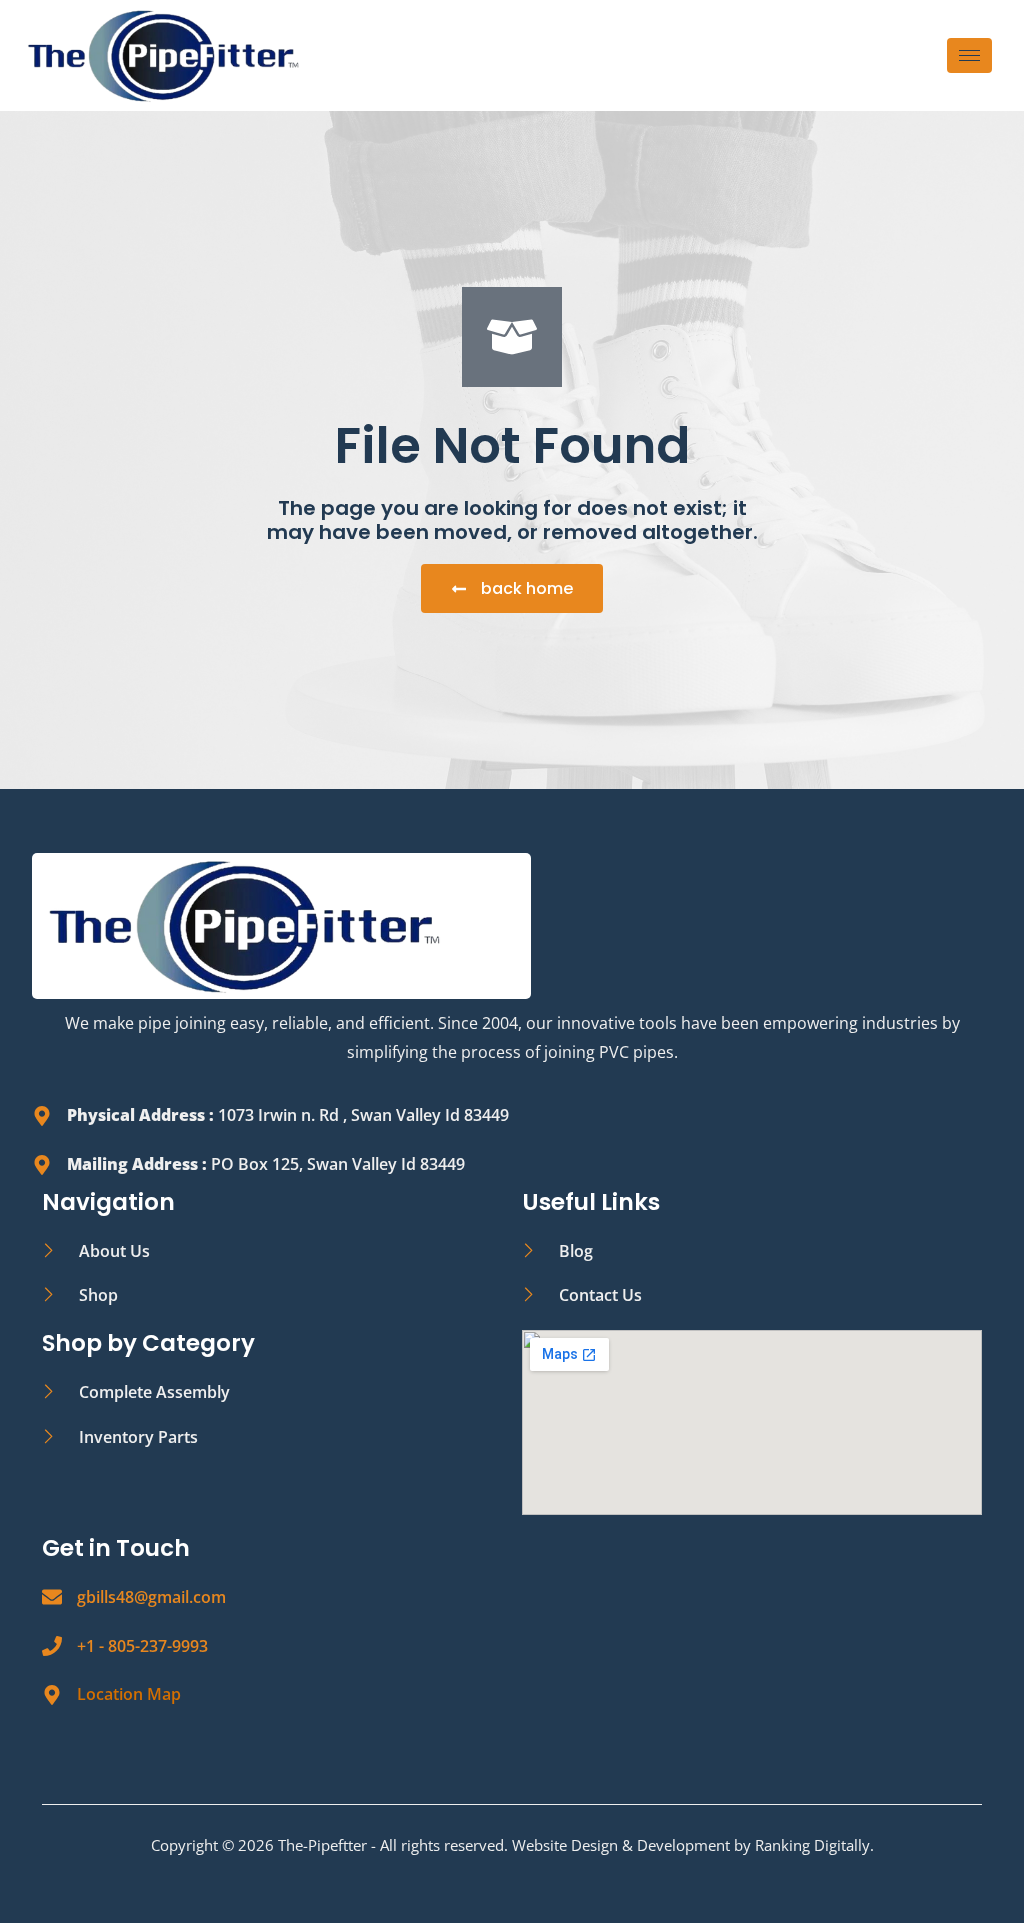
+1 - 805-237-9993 (142, 1646)
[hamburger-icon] (969, 55)
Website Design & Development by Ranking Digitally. (693, 1845)
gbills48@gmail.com (151, 1597)
